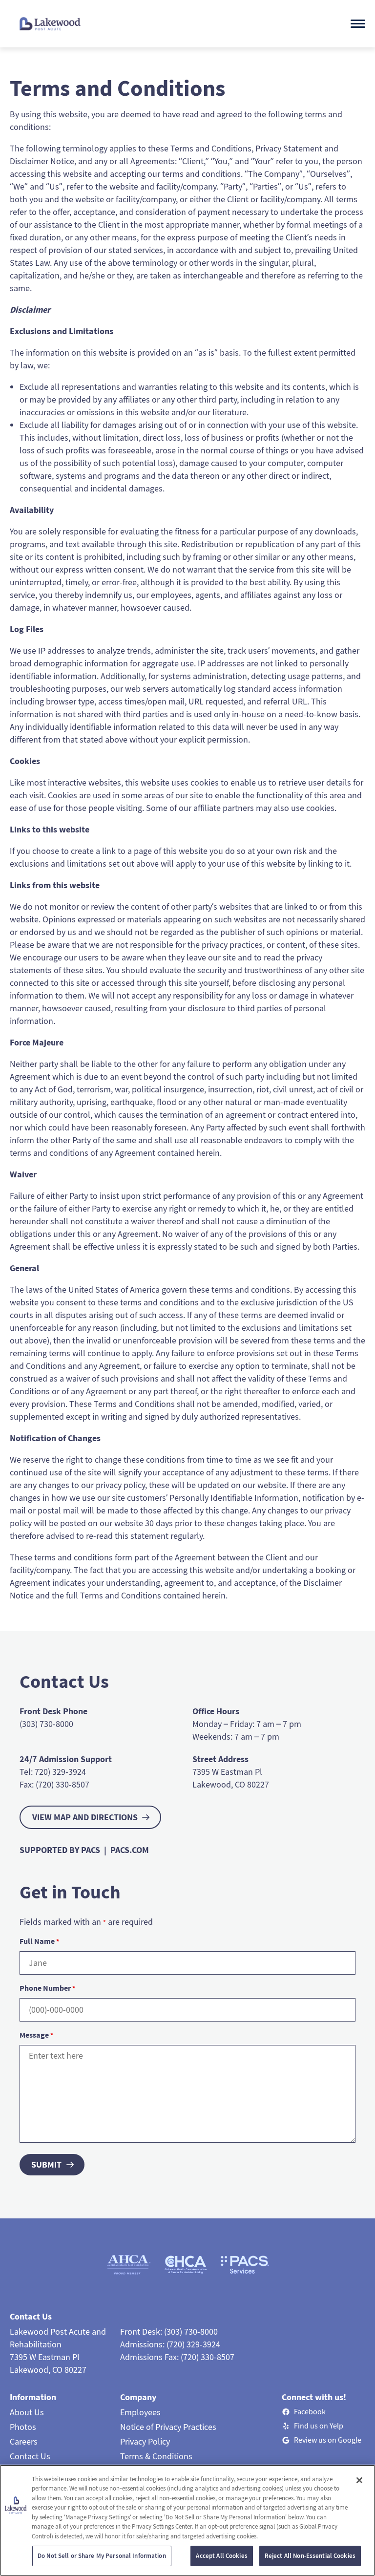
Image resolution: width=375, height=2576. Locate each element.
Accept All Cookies (221, 2556)
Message (36, 2035)
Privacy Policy (145, 2441)
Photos (23, 2427)
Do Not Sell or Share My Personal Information (102, 2556)
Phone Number (47, 1988)
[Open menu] (358, 24)
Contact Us (30, 2456)
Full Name (39, 1941)
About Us (27, 2412)
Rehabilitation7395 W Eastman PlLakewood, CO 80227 (48, 2357)
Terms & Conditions (156, 2456)
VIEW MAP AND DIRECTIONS (85, 1817)
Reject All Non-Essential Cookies (310, 2556)
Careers (24, 2441)
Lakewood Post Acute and (58, 2331)
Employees (140, 2412)
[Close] (359, 2480)
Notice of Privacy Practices (168, 2427)
